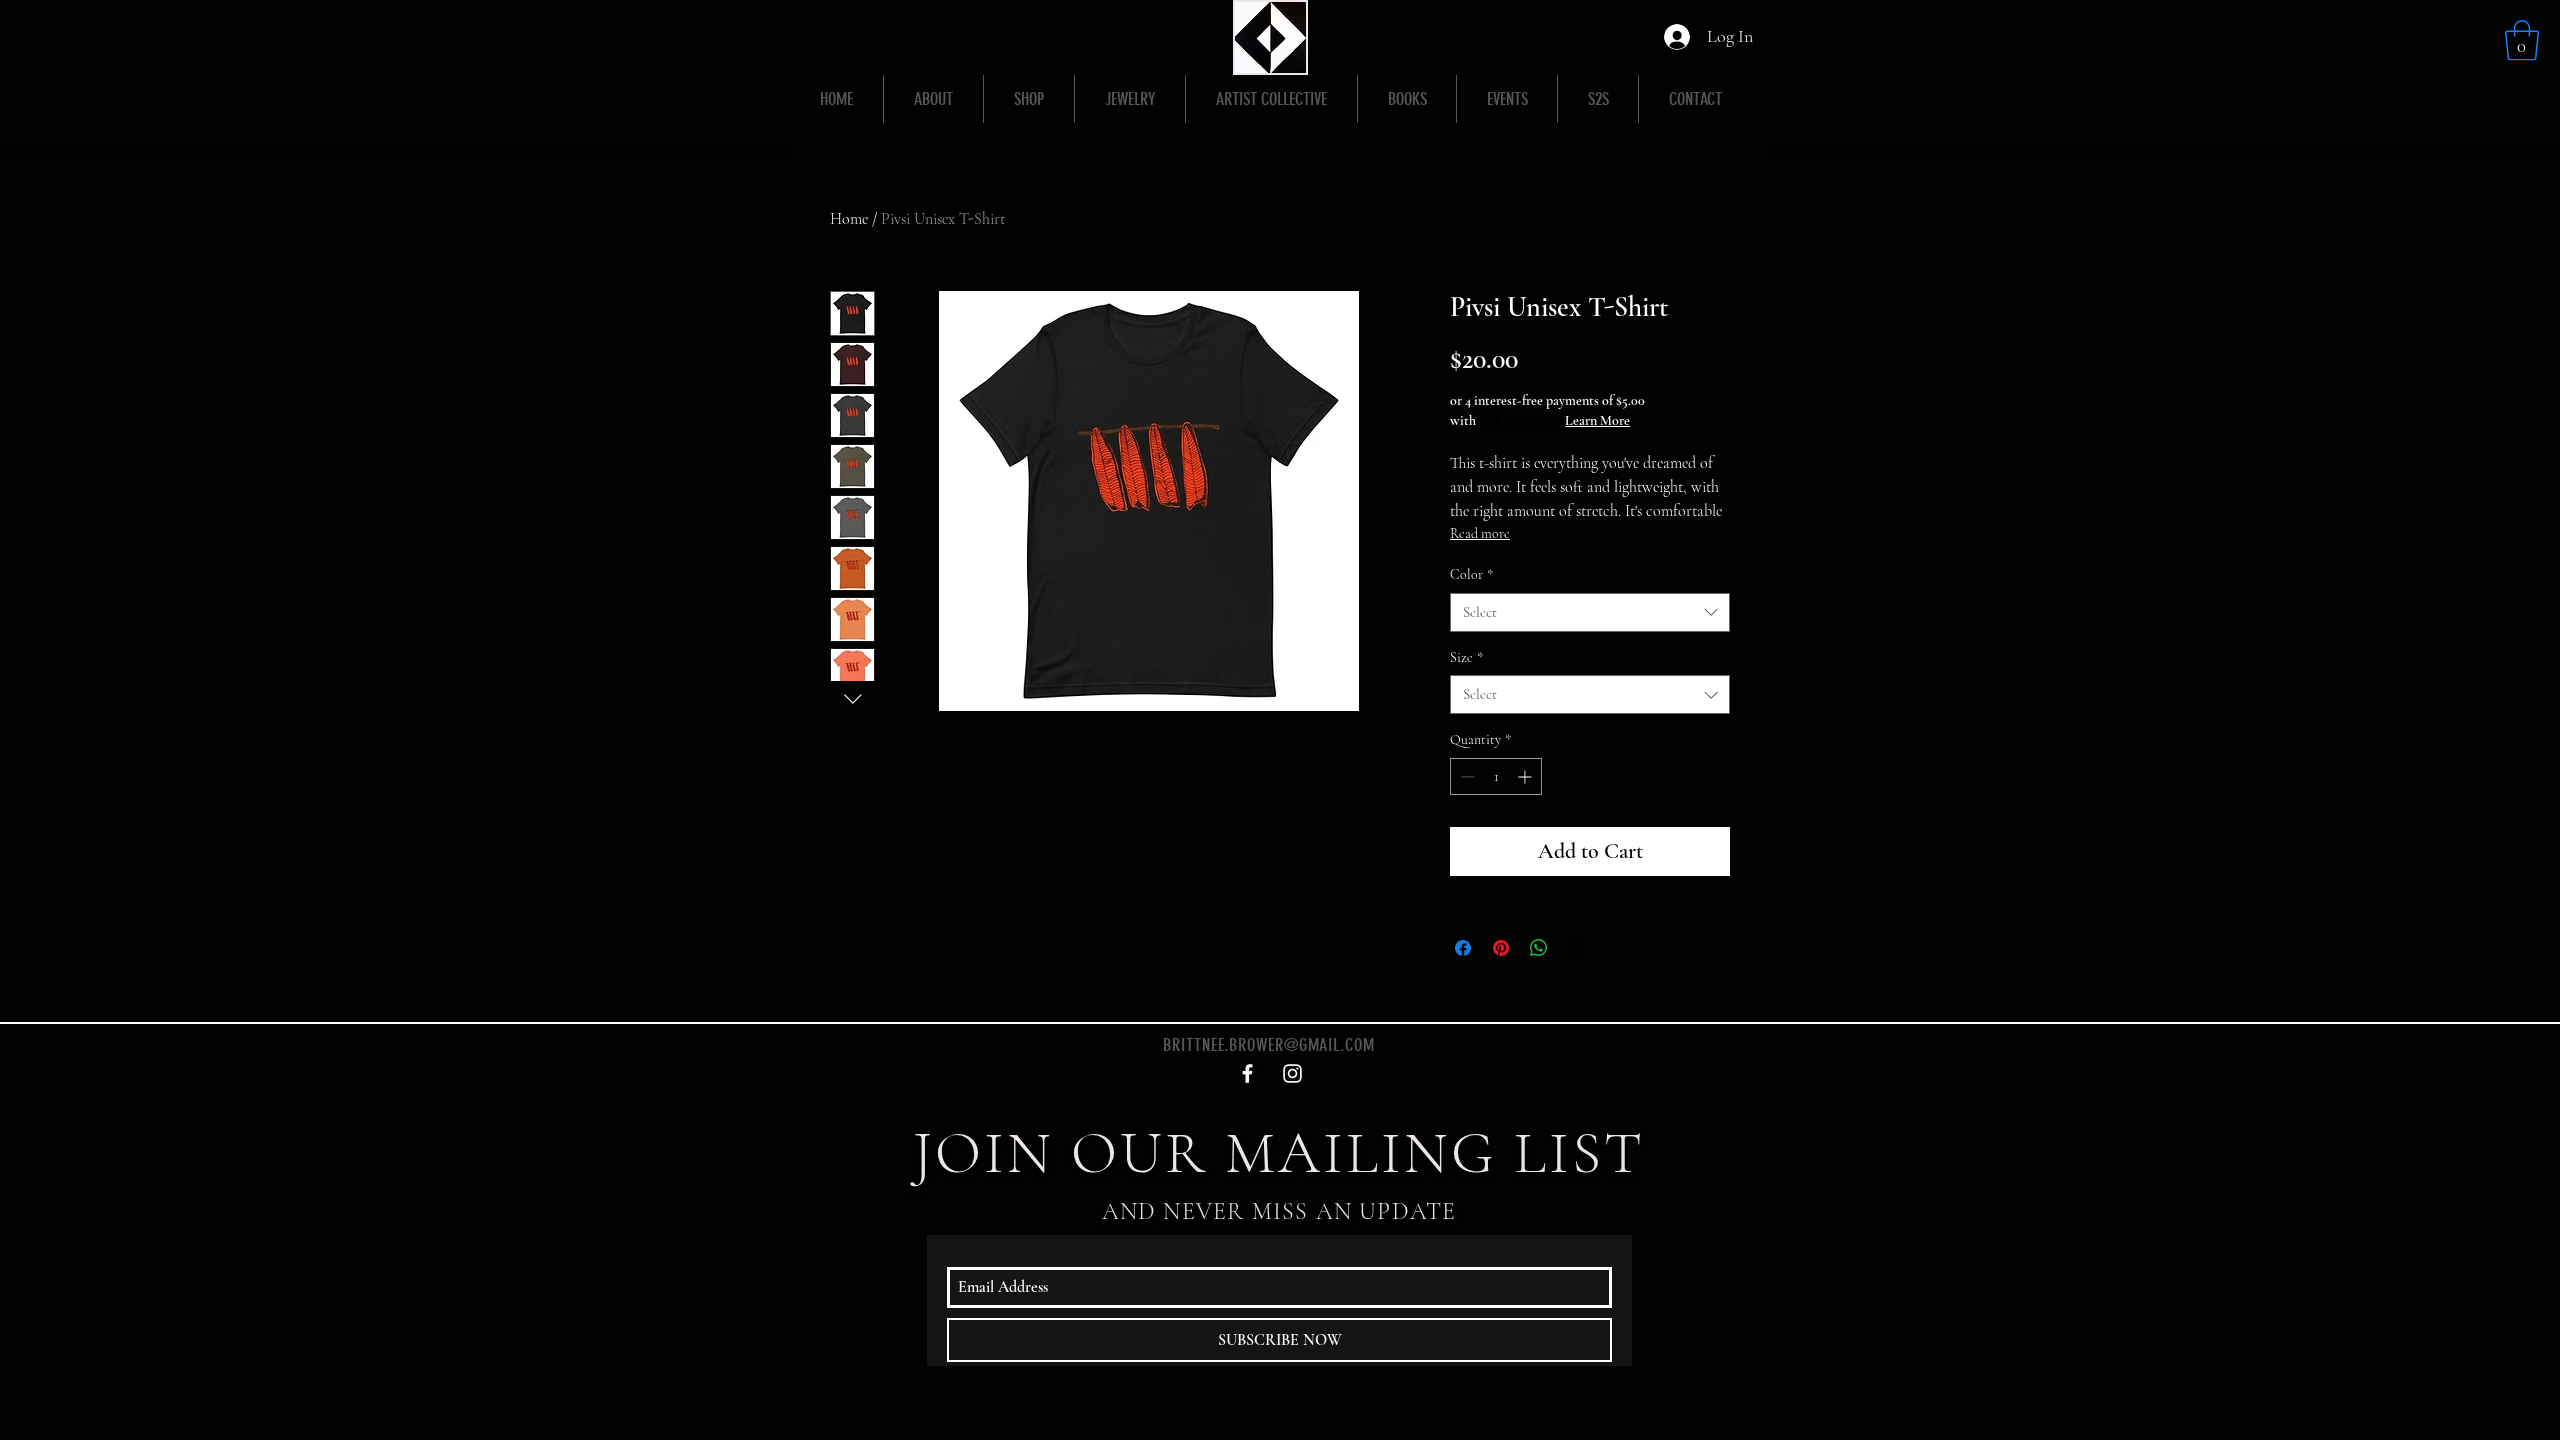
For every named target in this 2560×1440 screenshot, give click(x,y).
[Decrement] (1465, 776)
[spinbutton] (1496, 776)
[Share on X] (1577, 948)
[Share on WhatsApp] (1539, 948)
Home (849, 219)
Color (1471, 574)
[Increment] (1526, 776)
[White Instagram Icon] (1292, 1073)
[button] (2522, 40)
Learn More (1597, 420)
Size (1466, 657)
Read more (1480, 533)
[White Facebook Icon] (1247, 1073)
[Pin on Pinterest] (1501, 948)
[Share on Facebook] (1463, 948)
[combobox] (1590, 612)
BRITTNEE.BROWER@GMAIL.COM (1269, 1045)
